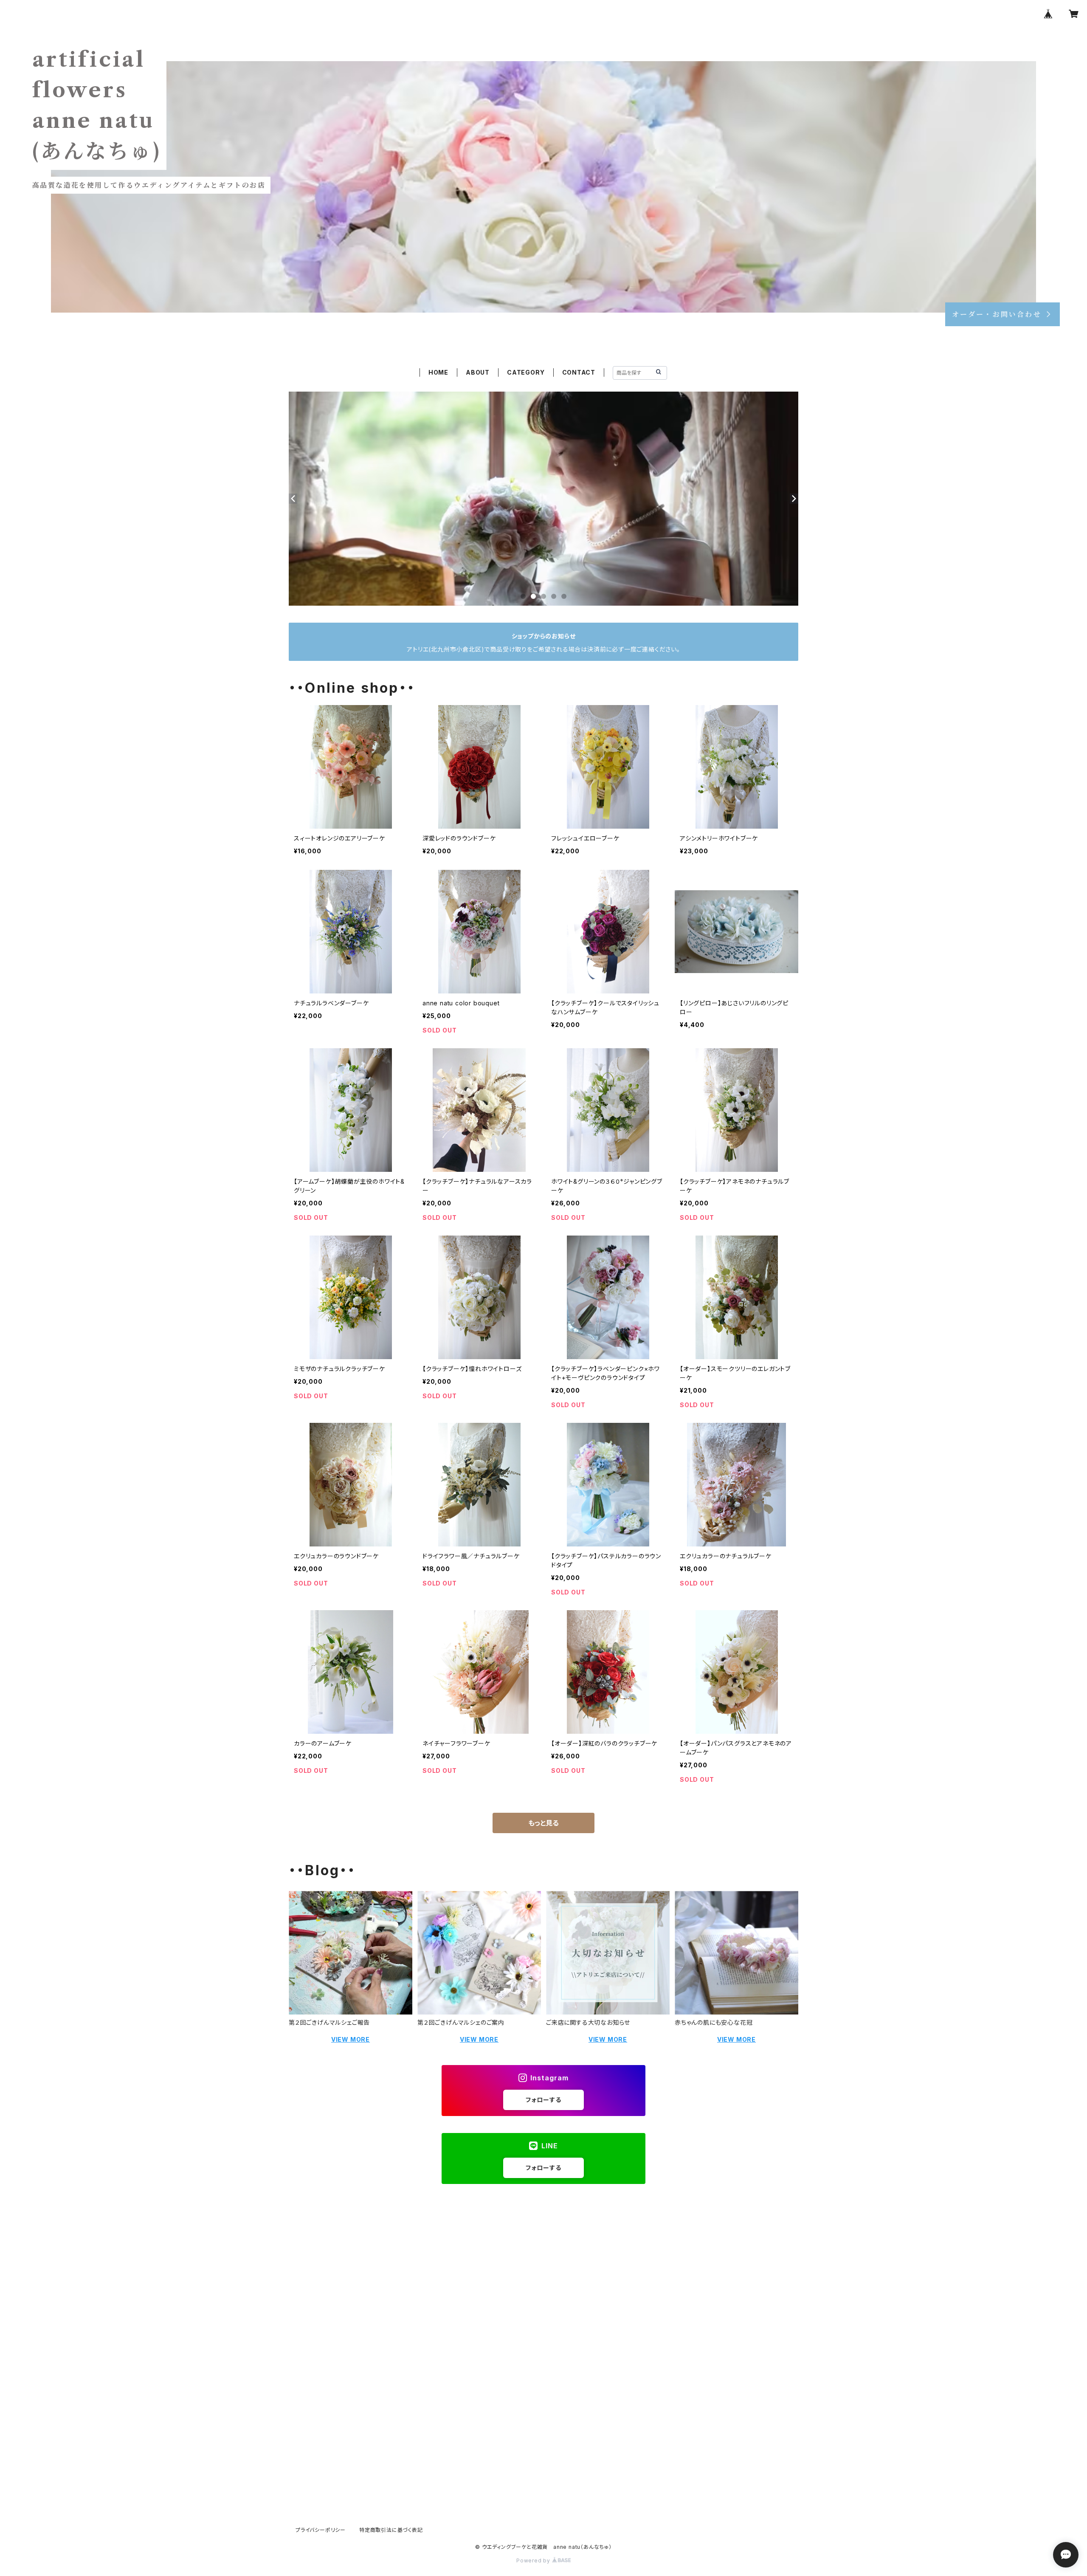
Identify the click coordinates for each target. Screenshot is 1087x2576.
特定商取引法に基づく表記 (391, 2530)
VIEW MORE (351, 2039)
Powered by (534, 2560)
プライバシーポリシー (321, 2530)
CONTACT (579, 372)
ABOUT (478, 372)
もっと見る (543, 1823)
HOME (438, 372)
